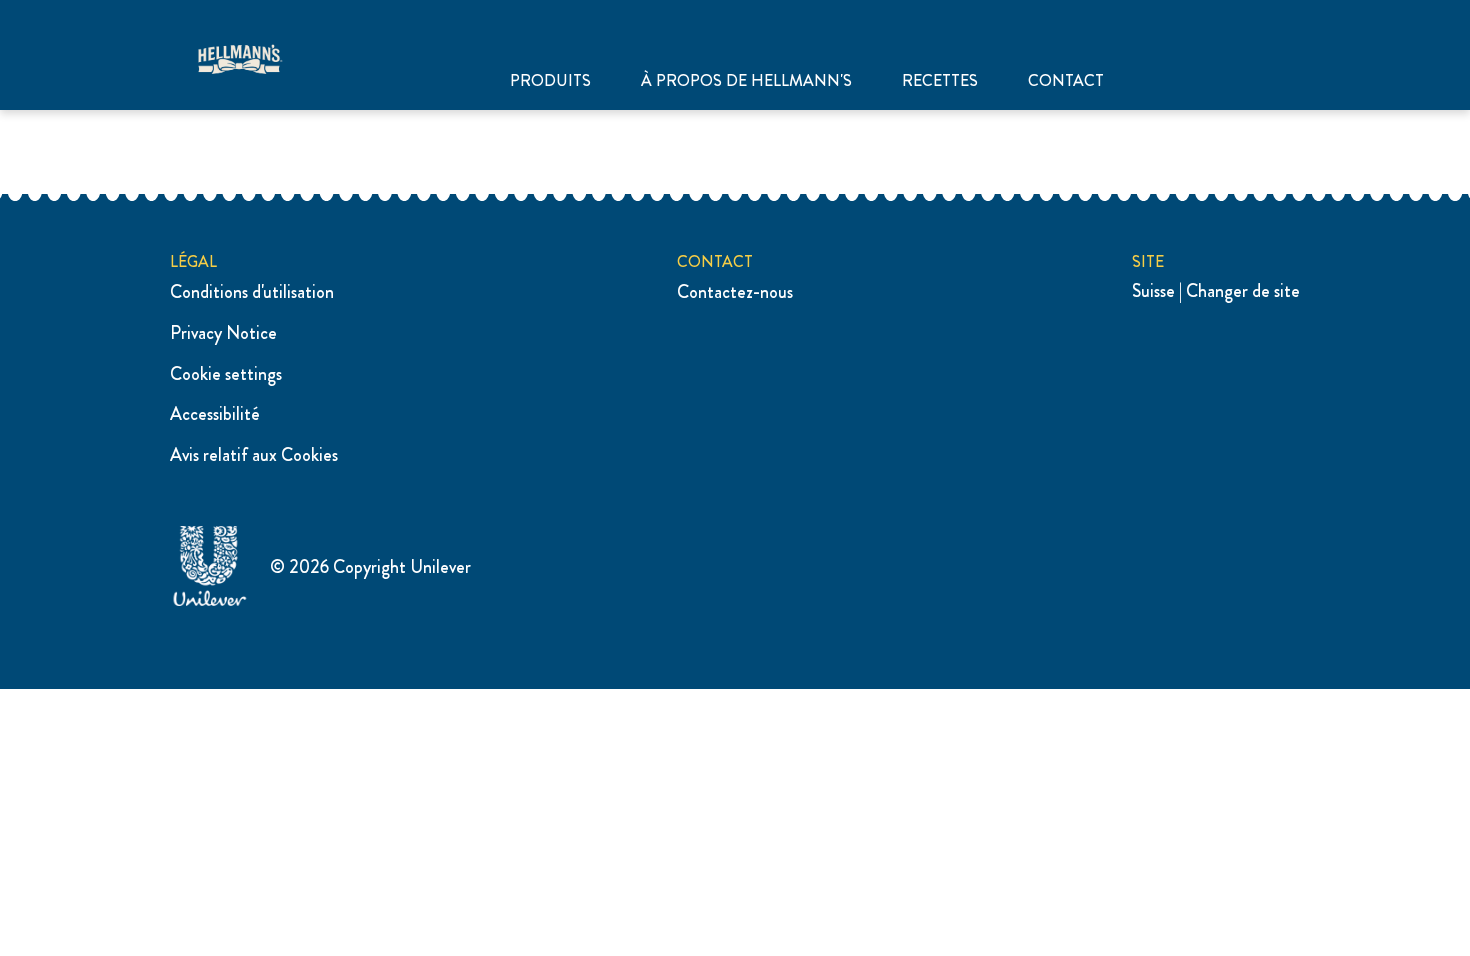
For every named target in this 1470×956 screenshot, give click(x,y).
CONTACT (1066, 81)
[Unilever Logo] (210, 603)
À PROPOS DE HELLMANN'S (746, 81)
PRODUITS (550, 81)
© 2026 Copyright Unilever (370, 567)
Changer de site (1243, 291)
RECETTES (940, 81)
